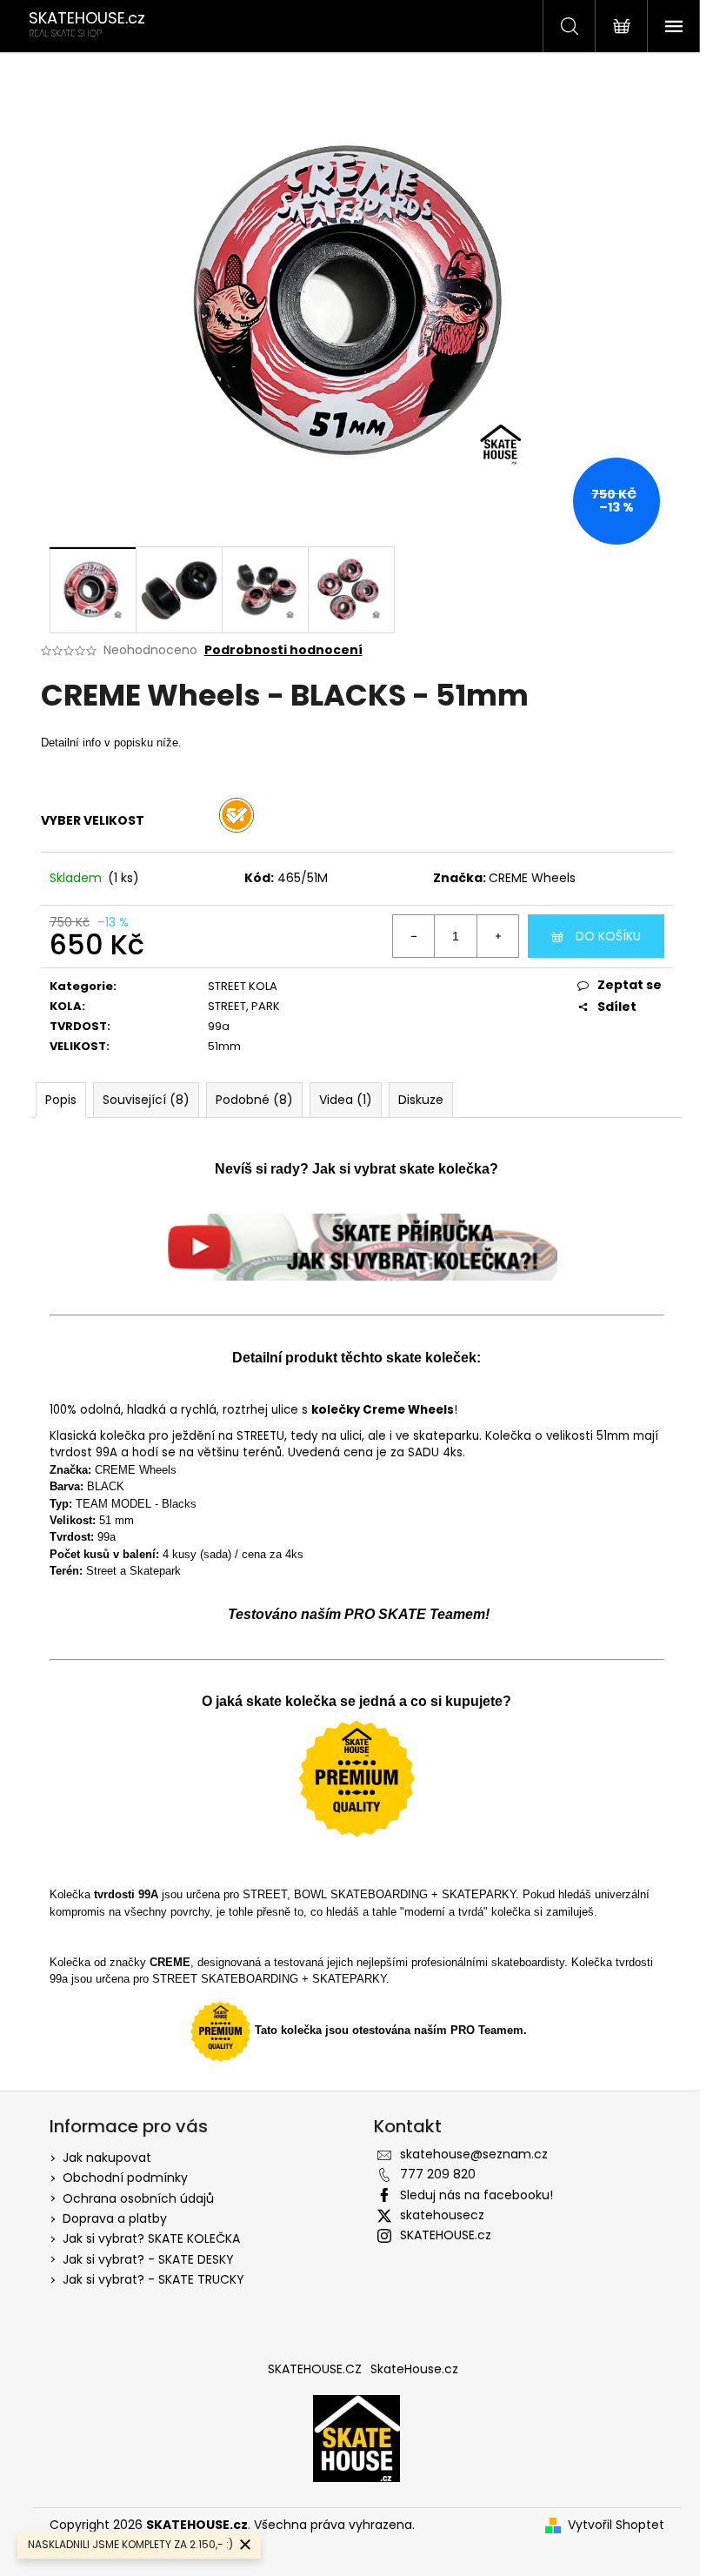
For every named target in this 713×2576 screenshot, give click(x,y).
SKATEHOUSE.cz (446, 2235)
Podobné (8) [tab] (254, 1100)
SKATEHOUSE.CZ (315, 2369)
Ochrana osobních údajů (138, 2198)
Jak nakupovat (107, 2158)
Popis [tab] (61, 1100)
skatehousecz (442, 2215)
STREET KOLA (243, 986)
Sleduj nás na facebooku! (476, 2195)
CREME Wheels (532, 878)
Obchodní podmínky (125, 2178)
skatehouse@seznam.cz (474, 2154)
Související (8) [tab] (146, 1100)
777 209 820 (438, 2174)
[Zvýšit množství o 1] (497, 936)
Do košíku (608, 936)
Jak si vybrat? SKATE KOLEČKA (151, 2238)
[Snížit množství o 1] (414, 936)
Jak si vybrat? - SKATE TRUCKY (153, 2279)
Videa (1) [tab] (346, 1100)
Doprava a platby (115, 2218)
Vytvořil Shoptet (616, 2525)
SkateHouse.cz (414, 2369)
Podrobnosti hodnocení (283, 650)
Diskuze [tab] (421, 1100)
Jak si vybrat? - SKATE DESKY (148, 2259)
